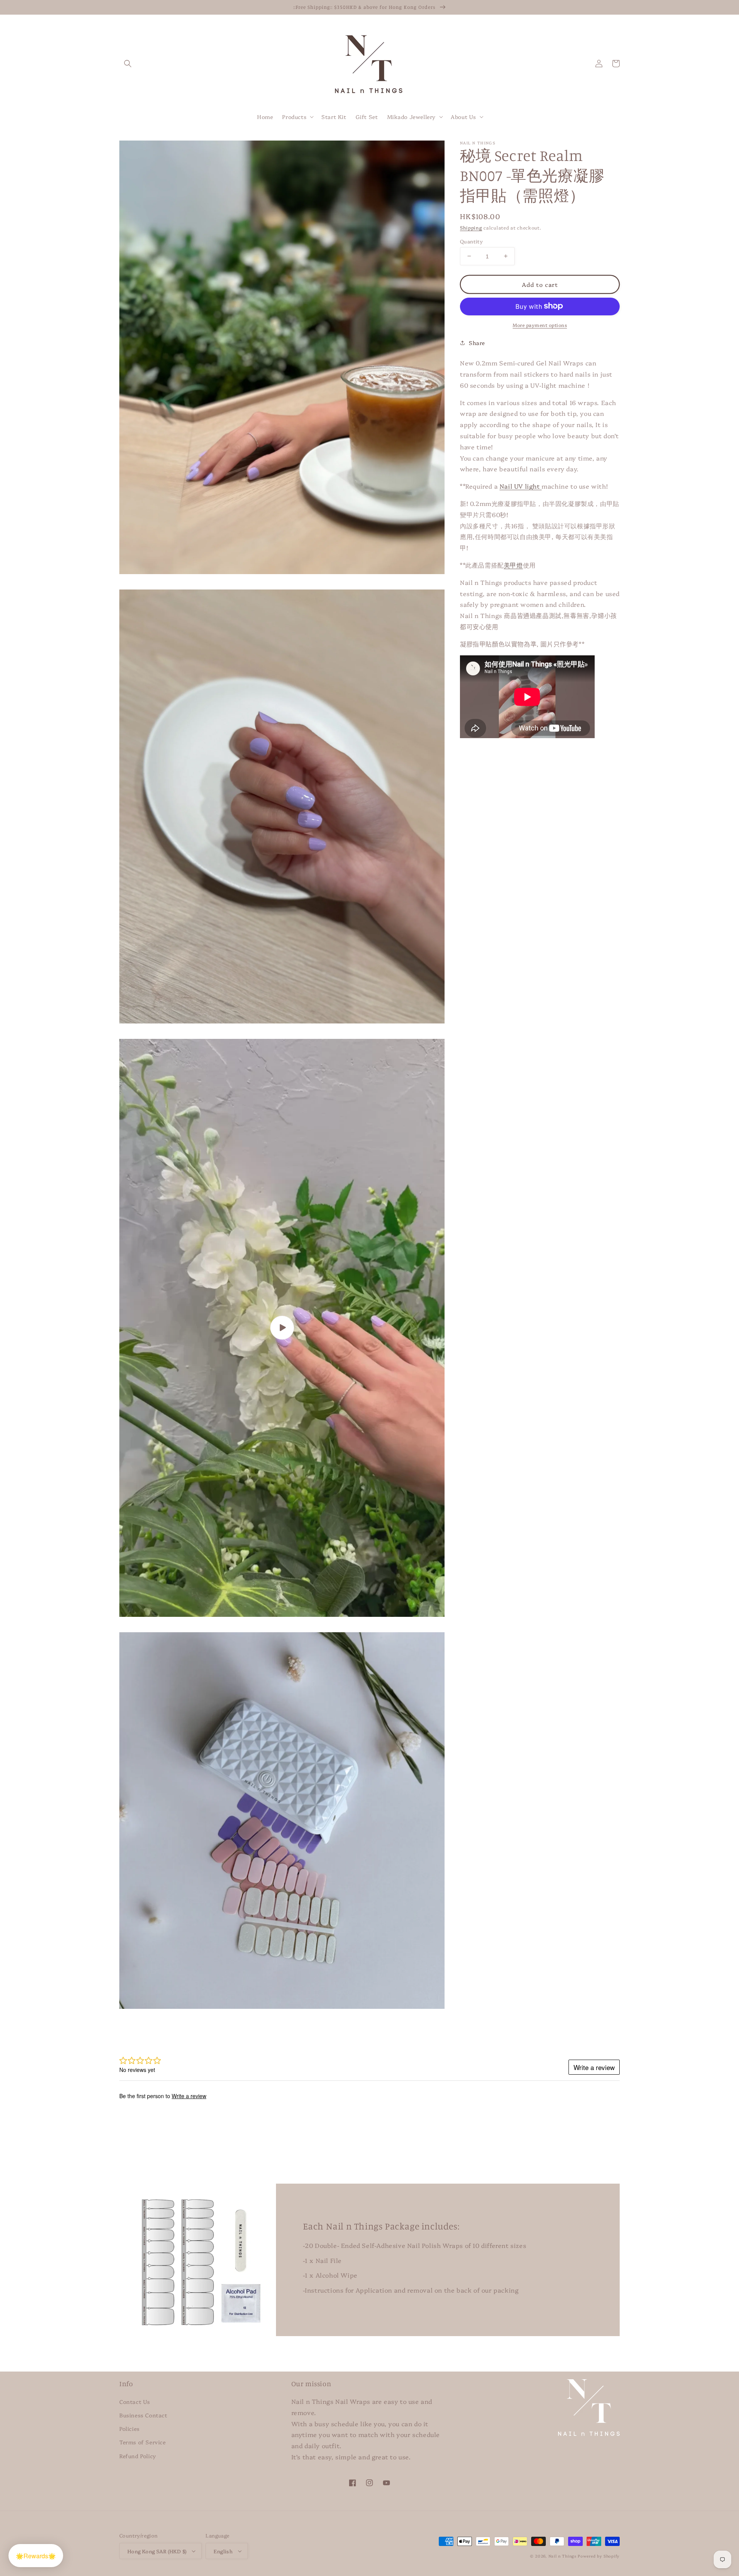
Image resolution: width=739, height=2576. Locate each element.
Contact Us (135, 2402)
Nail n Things (563, 2556)
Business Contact (143, 2415)
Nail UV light (521, 486)
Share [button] (477, 342)
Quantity (471, 241)
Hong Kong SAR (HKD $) (157, 2551)
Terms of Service (143, 2442)
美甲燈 (513, 564)
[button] (128, 64)
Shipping (471, 227)
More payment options (540, 324)
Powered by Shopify (599, 2556)
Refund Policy (138, 2456)
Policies (130, 2429)
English (223, 2551)
